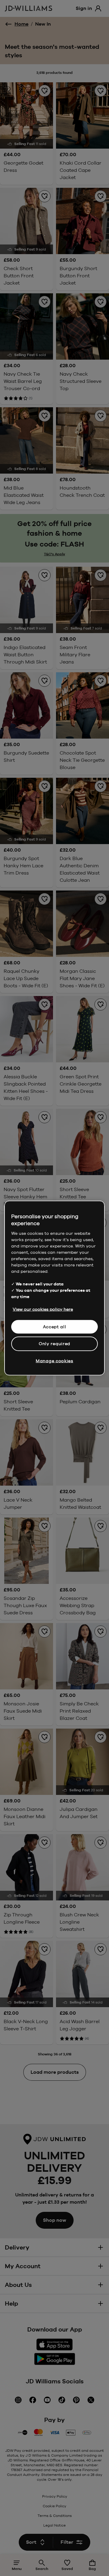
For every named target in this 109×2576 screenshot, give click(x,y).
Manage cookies (54, 1361)
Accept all (55, 1326)
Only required (54, 1344)
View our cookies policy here (43, 1309)
